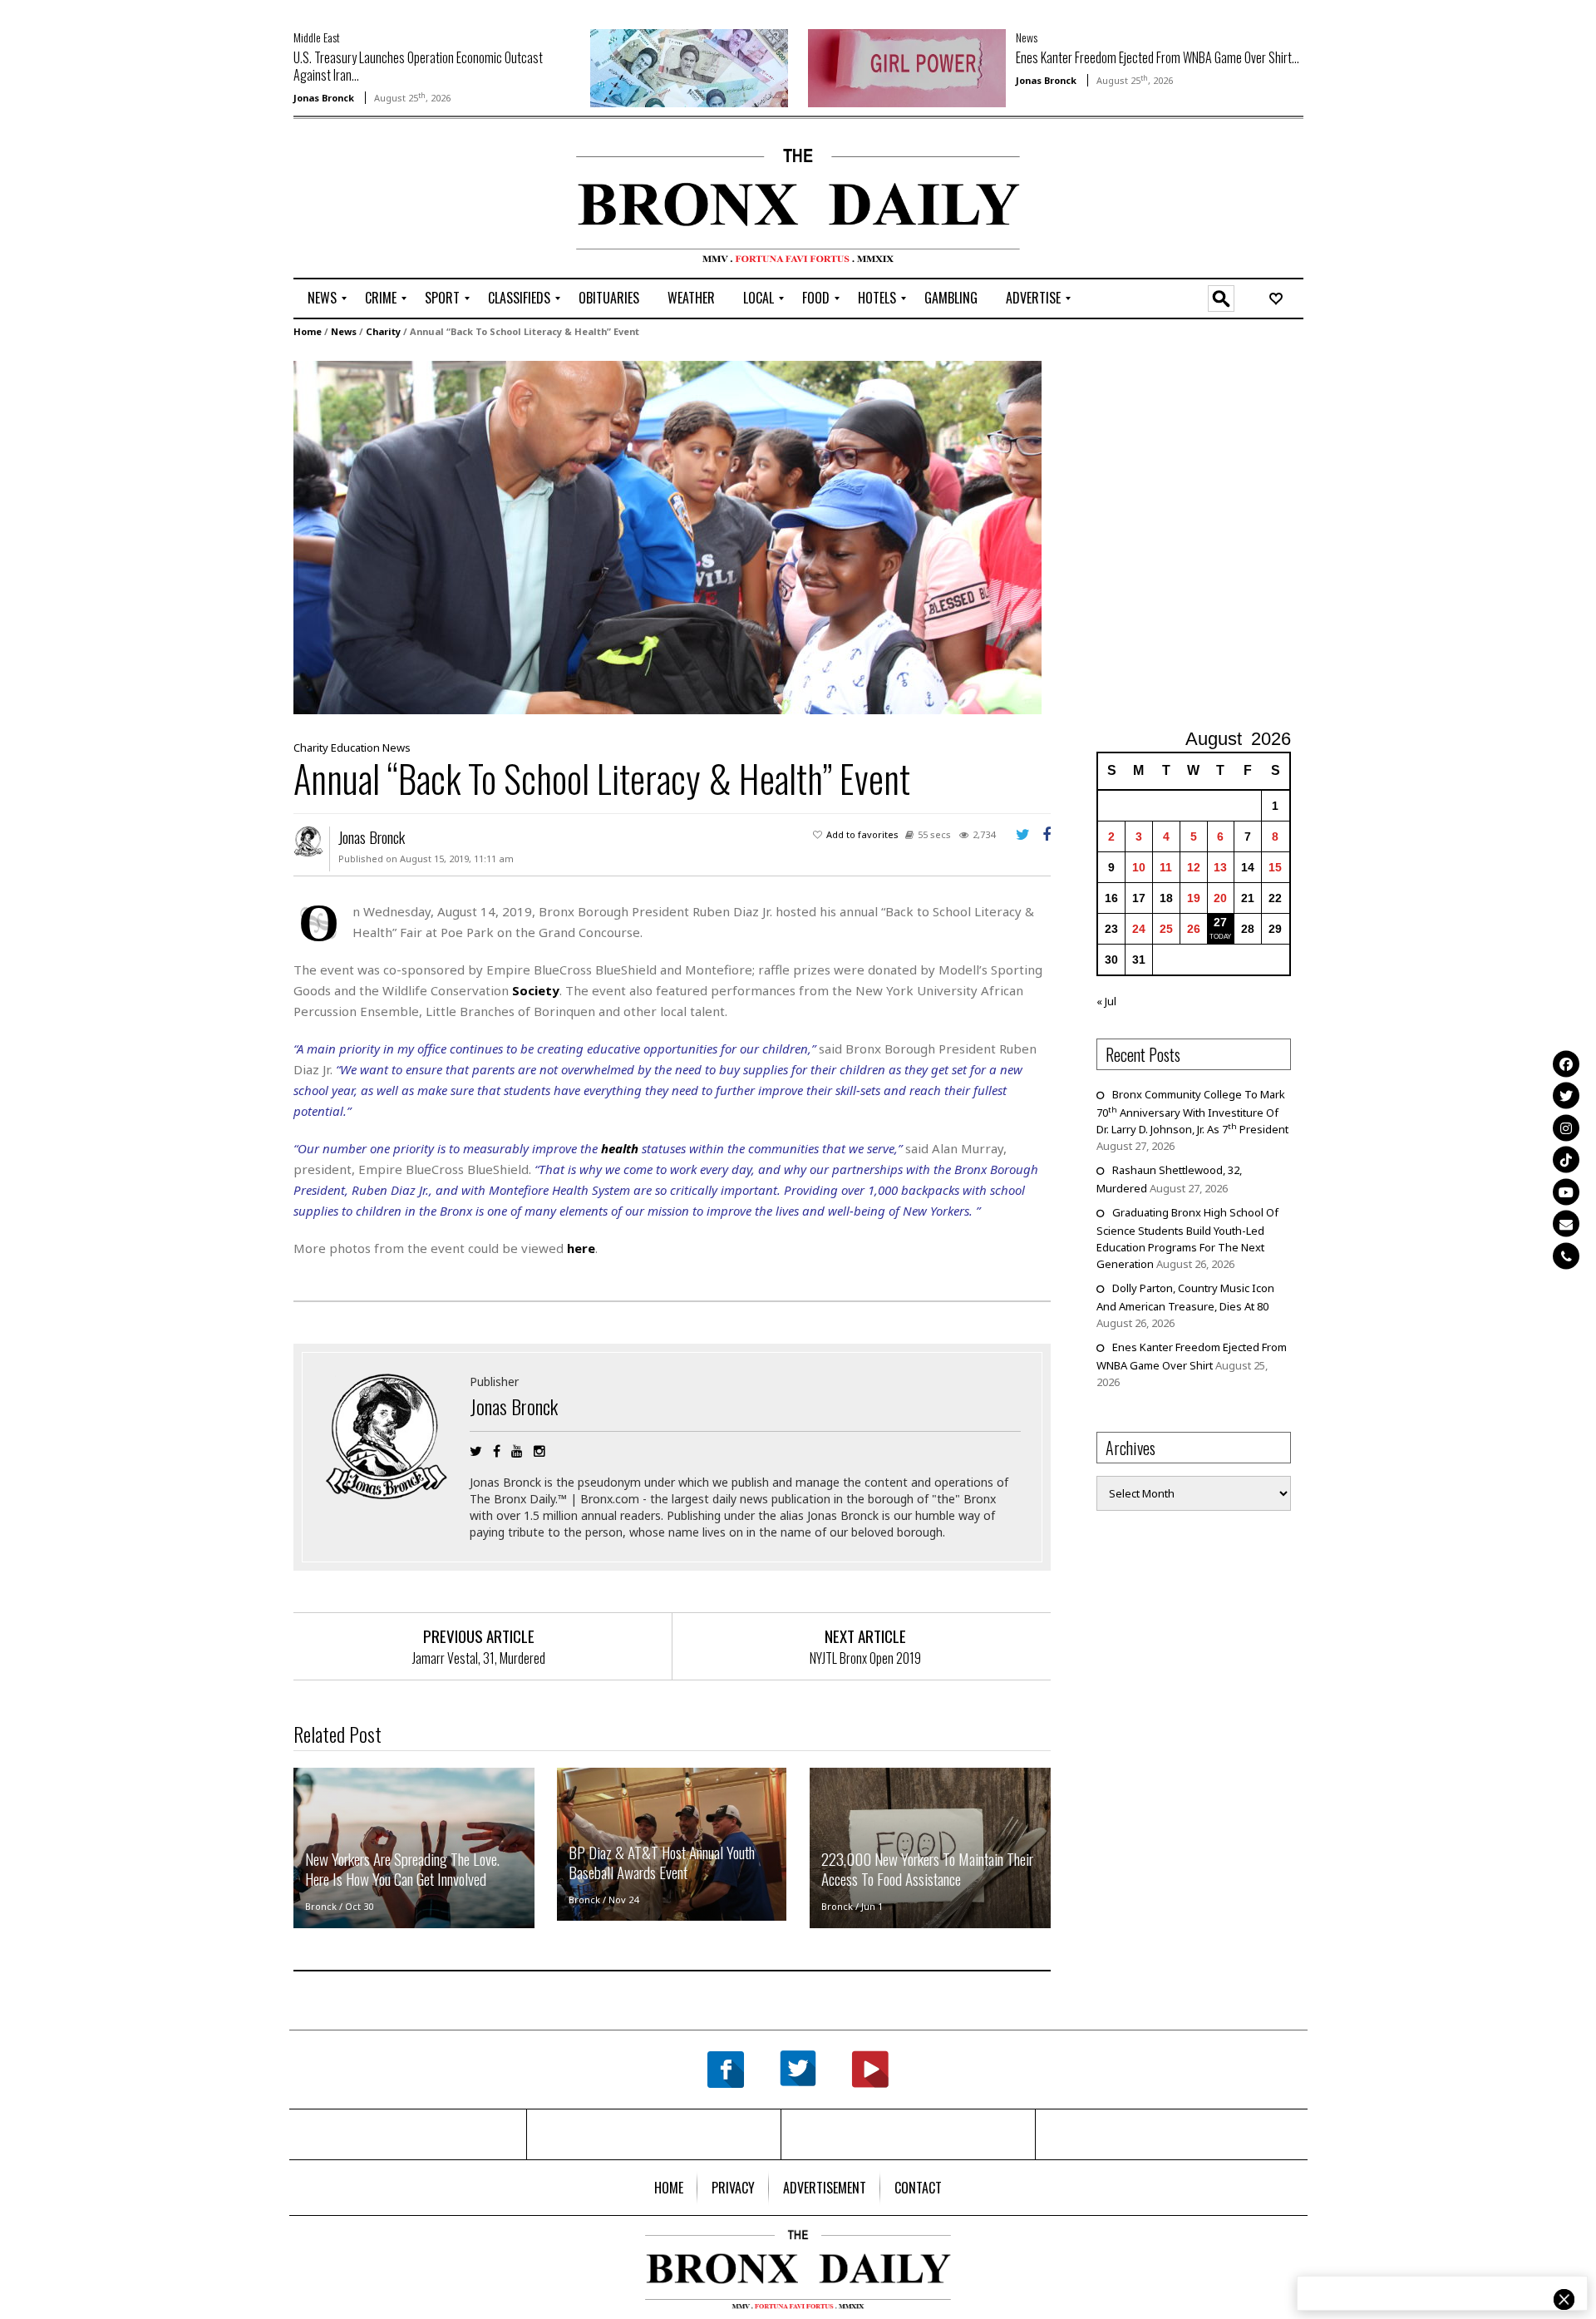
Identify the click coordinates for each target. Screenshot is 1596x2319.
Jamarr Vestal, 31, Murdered (479, 1658)
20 (1220, 898)
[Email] (1566, 1224)
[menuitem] (322, 299)
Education (355, 748)
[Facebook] (1566, 1063)
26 (1194, 929)
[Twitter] (1566, 1096)
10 (1139, 867)
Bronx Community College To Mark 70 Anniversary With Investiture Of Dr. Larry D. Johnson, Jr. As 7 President (1192, 1112)
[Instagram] (1566, 1127)
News (1027, 37)
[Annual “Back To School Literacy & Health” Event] (667, 536)
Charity (383, 331)
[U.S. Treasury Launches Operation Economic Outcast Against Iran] (689, 67)
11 (1166, 867)
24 (1139, 929)
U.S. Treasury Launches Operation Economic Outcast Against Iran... (418, 66)
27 (1220, 922)
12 (1194, 867)
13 (1220, 867)
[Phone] (1566, 1256)
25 (1166, 929)
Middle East (317, 37)
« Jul (1106, 1001)
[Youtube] (1566, 1192)
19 (1194, 898)
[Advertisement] (391, 200)
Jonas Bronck (324, 98)
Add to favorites (862, 834)
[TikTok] (1566, 1160)
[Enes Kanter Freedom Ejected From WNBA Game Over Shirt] (907, 67)
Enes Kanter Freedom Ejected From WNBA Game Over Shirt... (1158, 57)
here (581, 1248)
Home (308, 331)
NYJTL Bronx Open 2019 (865, 1658)
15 (1275, 867)
